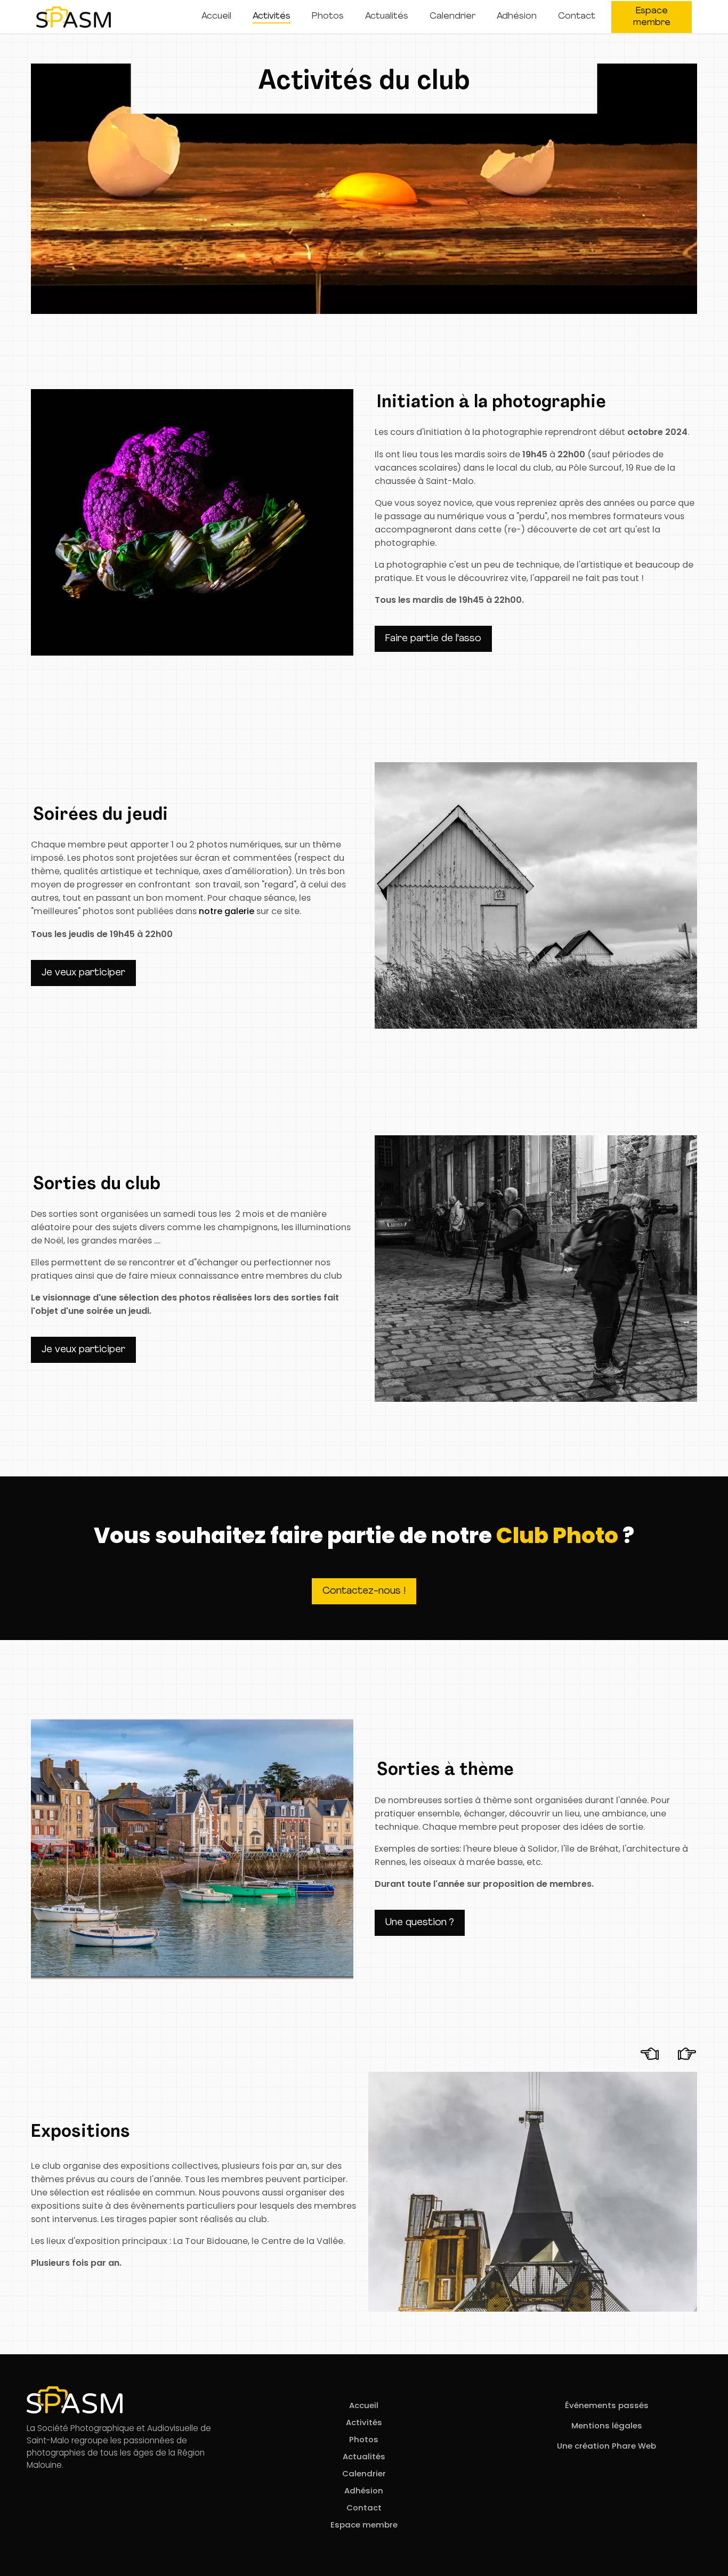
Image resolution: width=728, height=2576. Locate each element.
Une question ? (420, 1923)
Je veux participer (83, 973)
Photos (328, 16)
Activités (272, 16)
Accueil (216, 16)
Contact (577, 16)
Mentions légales (607, 2425)
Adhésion (517, 16)
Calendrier (452, 16)
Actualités (387, 16)
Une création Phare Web (606, 2446)
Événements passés (607, 2405)
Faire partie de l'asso (433, 639)
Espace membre (652, 17)
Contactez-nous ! (364, 1591)
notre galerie (227, 911)
